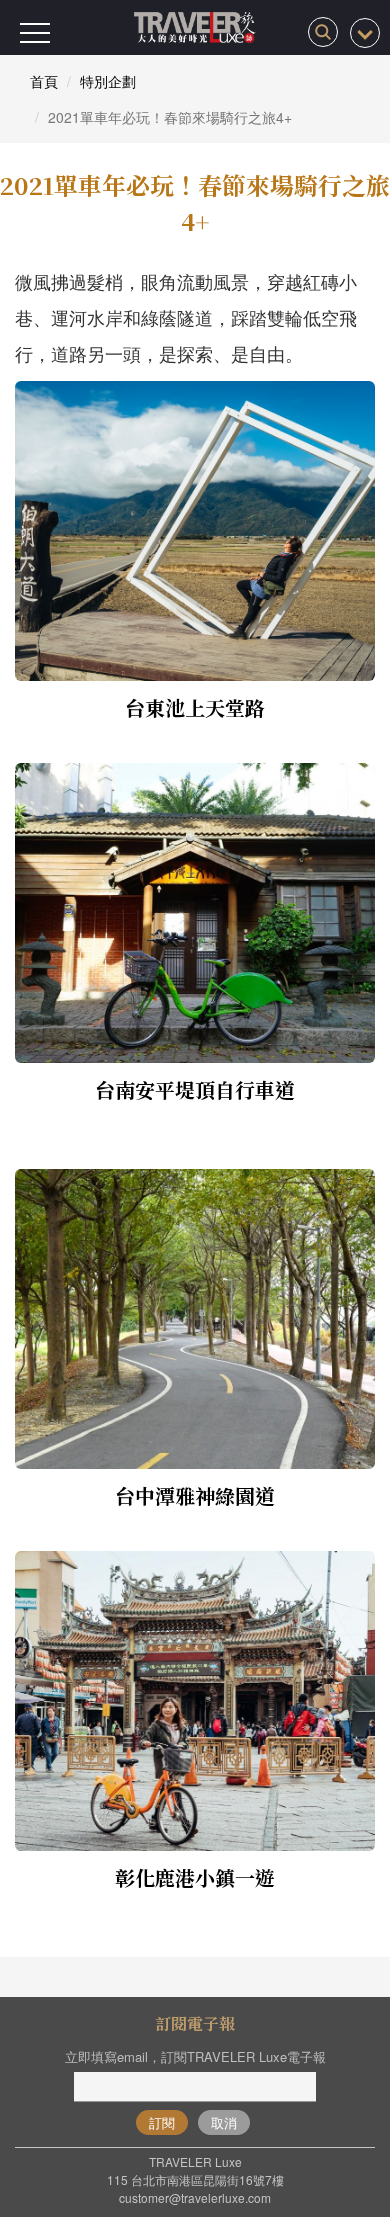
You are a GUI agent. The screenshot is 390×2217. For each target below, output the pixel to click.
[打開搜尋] (323, 32)
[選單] (35, 33)
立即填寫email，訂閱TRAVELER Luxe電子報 (195, 2056)
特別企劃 (108, 81)
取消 (224, 2122)
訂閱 (162, 2122)
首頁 (44, 81)
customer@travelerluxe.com (195, 2197)
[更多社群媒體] (365, 33)
